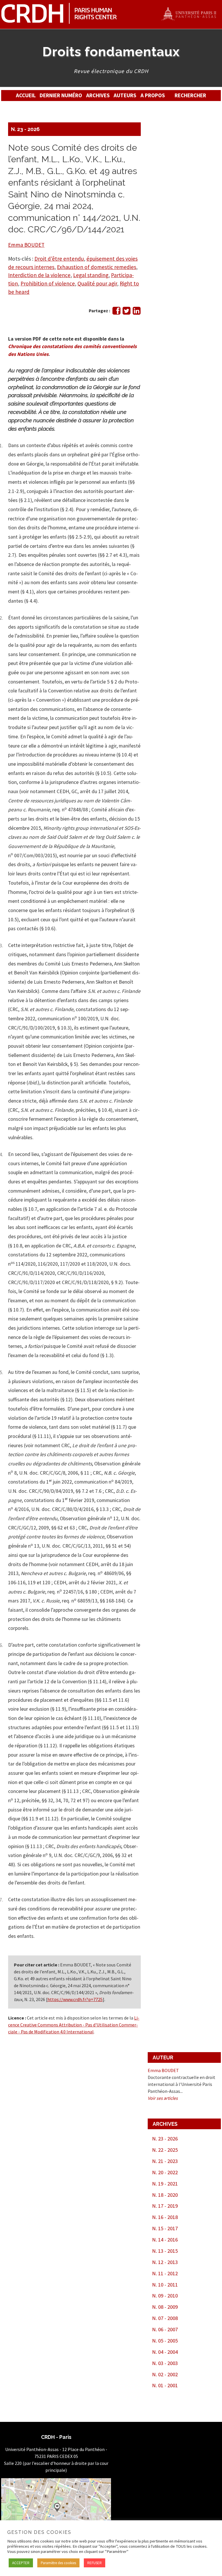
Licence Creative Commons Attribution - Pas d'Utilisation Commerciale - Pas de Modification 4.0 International (74, 2025)
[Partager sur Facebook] (116, 312)
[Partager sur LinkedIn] (137, 312)
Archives (98, 95)
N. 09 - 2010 (165, 2296)
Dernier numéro (61, 95)
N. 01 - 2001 (165, 2385)
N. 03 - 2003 (165, 2363)
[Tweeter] (126, 312)
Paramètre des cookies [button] (58, 2563)
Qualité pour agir (97, 283)
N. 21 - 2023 (165, 2161)
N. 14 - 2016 (165, 2240)
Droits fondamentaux (111, 52)
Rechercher (190, 95)
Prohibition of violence (48, 283)
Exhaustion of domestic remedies (97, 267)
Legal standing (91, 275)
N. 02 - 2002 (165, 2374)
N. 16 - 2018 (165, 2217)
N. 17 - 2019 (165, 2206)
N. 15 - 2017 (165, 2228)
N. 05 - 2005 (165, 2341)
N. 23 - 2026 (25, 129)
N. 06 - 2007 (165, 2329)
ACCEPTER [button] (21, 2563)
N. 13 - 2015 (165, 2251)
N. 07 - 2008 (165, 2318)
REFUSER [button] (95, 2563)
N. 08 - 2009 (165, 2307)
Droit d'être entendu (59, 259)
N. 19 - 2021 (165, 2184)
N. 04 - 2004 (165, 2352)
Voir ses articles (163, 2098)
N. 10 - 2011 (165, 2285)
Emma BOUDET (26, 245)
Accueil (26, 95)
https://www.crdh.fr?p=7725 (75, 1999)
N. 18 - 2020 (165, 2195)
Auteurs (125, 95)
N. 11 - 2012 (165, 2273)
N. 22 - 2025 (165, 2150)
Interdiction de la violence (39, 275)
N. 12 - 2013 (165, 2262)
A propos (153, 95)
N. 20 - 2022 (165, 2172)
